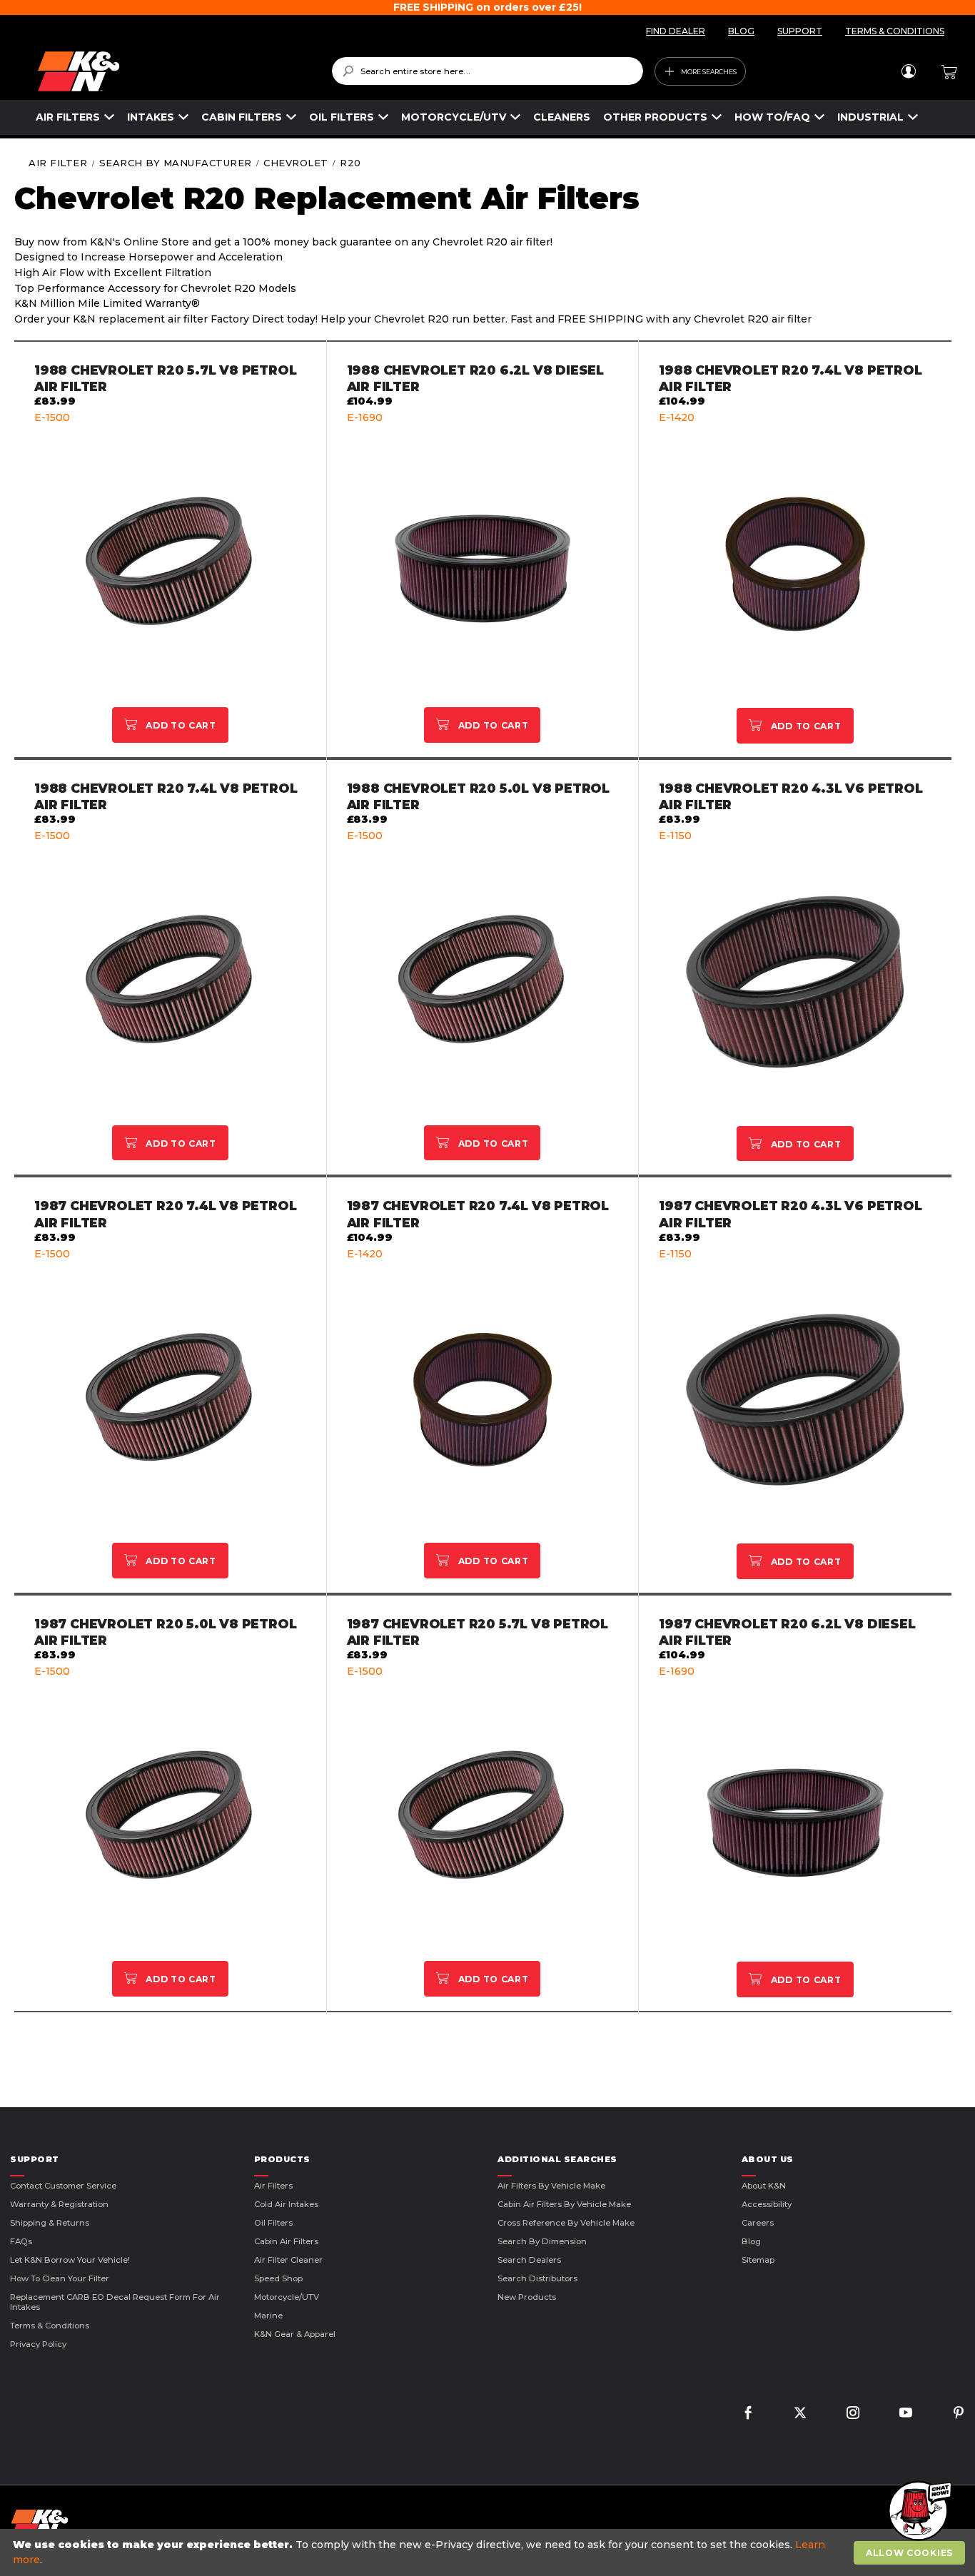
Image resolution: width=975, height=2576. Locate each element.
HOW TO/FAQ (772, 117)
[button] (918, 2512)
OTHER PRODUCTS (655, 117)
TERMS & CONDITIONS (895, 31)
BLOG (741, 31)
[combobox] (488, 71)
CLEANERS (562, 117)
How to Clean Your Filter (60, 2278)
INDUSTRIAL (870, 117)
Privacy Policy (38, 2344)
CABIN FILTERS (242, 117)
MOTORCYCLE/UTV (454, 117)
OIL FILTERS (342, 117)
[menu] (477, 117)
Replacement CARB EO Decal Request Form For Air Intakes (115, 2302)
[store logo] (175, 71)
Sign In (908, 71)
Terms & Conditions (50, 2326)
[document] (489, 2552)
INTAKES (151, 117)
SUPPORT (800, 31)
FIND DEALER (676, 31)
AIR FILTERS (68, 117)
